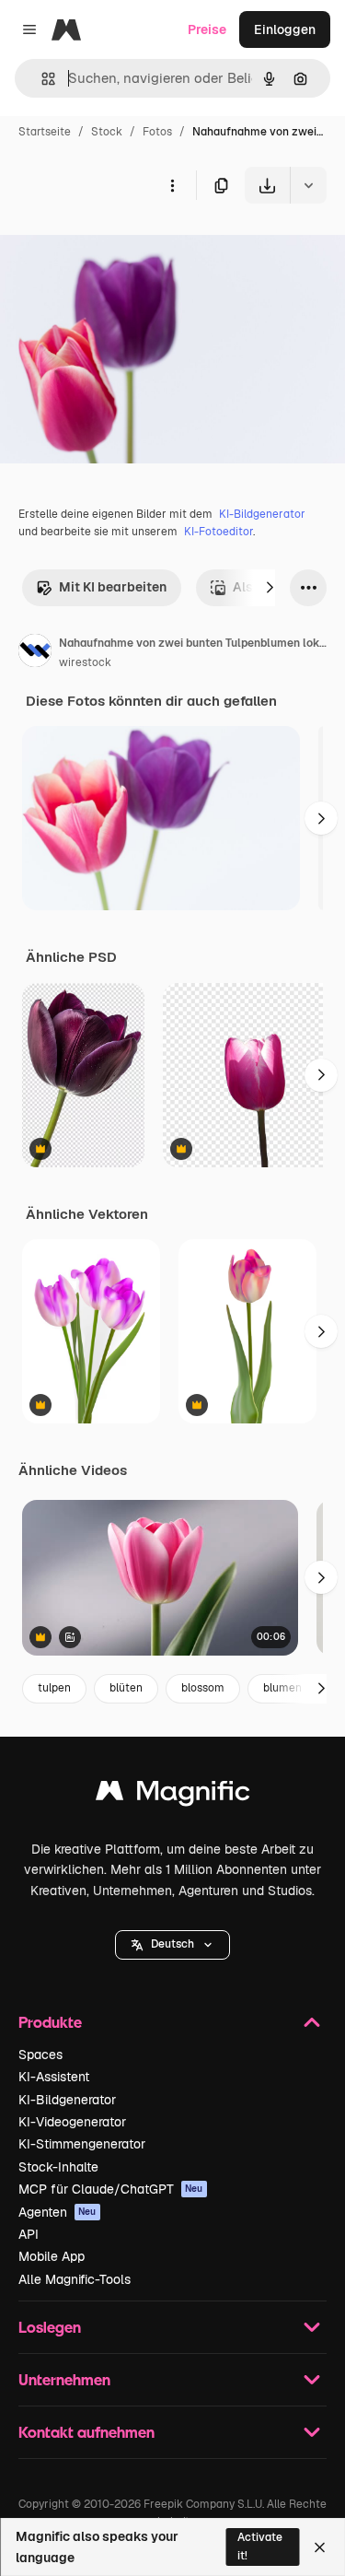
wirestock (85, 662)
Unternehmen (64, 2379)
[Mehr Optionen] (172, 185)
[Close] (320, 2547)
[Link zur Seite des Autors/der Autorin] (35, 653)
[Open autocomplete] (41, 79)
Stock (107, 132)
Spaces (40, 2055)
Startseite (45, 132)
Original (118, 246)
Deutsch (172, 1944)
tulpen (54, 1688)
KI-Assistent (54, 2077)
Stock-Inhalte (58, 2167)
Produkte (50, 2022)
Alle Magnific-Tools (75, 2279)
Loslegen (50, 2327)
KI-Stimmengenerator (82, 2144)
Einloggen (285, 29)
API (29, 2234)
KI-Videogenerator (72, 2122)
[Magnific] (173, 1795)
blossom (203, 1688)
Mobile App (52, 2256)
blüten (126, 1688)
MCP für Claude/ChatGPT (111, 2189)
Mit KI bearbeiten (113, 587)
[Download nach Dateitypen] (308, 185)
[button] (172, 1945)
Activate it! (260, 2546)
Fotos (157, 132)
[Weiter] (270, 588)
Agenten (57, 2212)
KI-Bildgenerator (262, 514)
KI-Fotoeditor (218, 532)
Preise (207, 29)
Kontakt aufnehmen (86, 2432)
